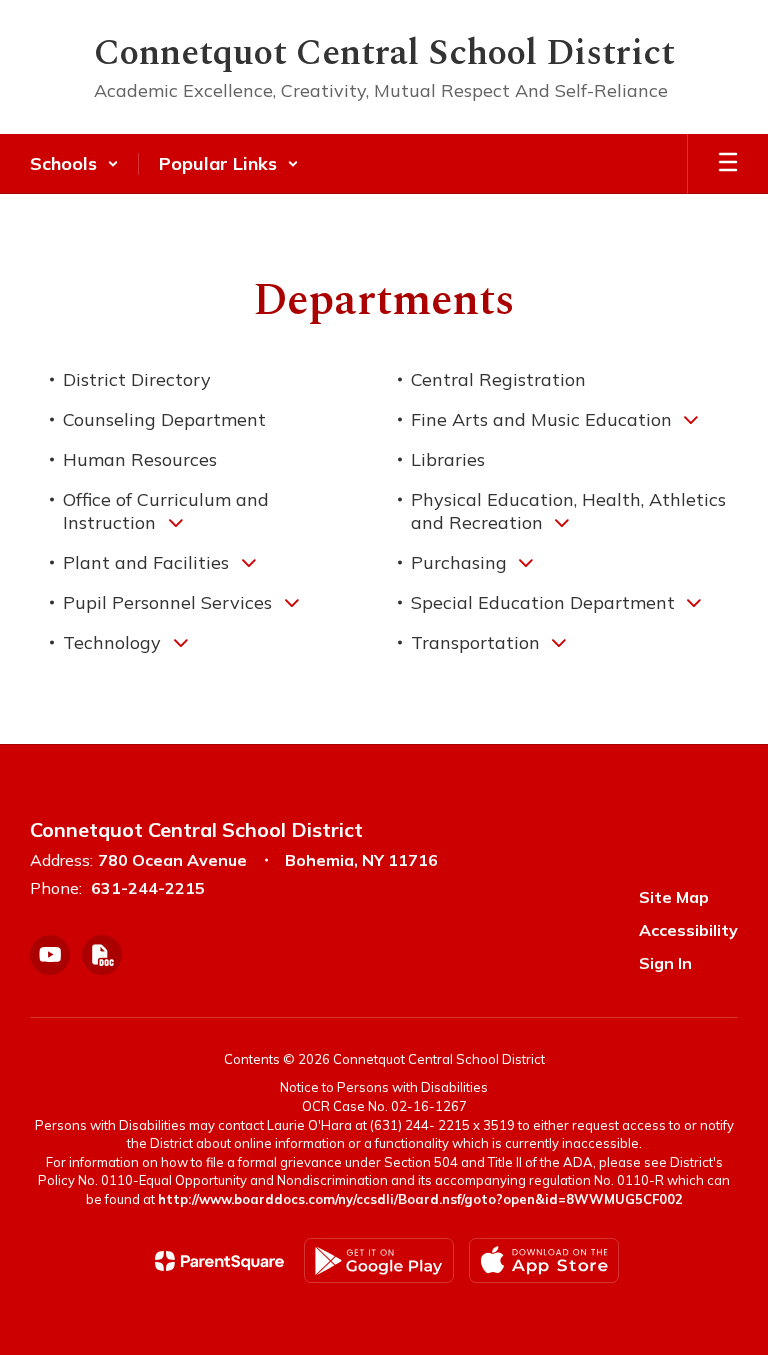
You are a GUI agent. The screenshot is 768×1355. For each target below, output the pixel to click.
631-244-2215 (148, 888)
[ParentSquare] (219, 1261)
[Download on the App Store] (544, 1260)
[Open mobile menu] (728, 164)
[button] (74, 164)
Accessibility (688, 930)
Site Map (674, 897)
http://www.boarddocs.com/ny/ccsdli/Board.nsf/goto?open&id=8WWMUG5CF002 (420, 1199)
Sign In (665, 963)
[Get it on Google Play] (379, 1260)
